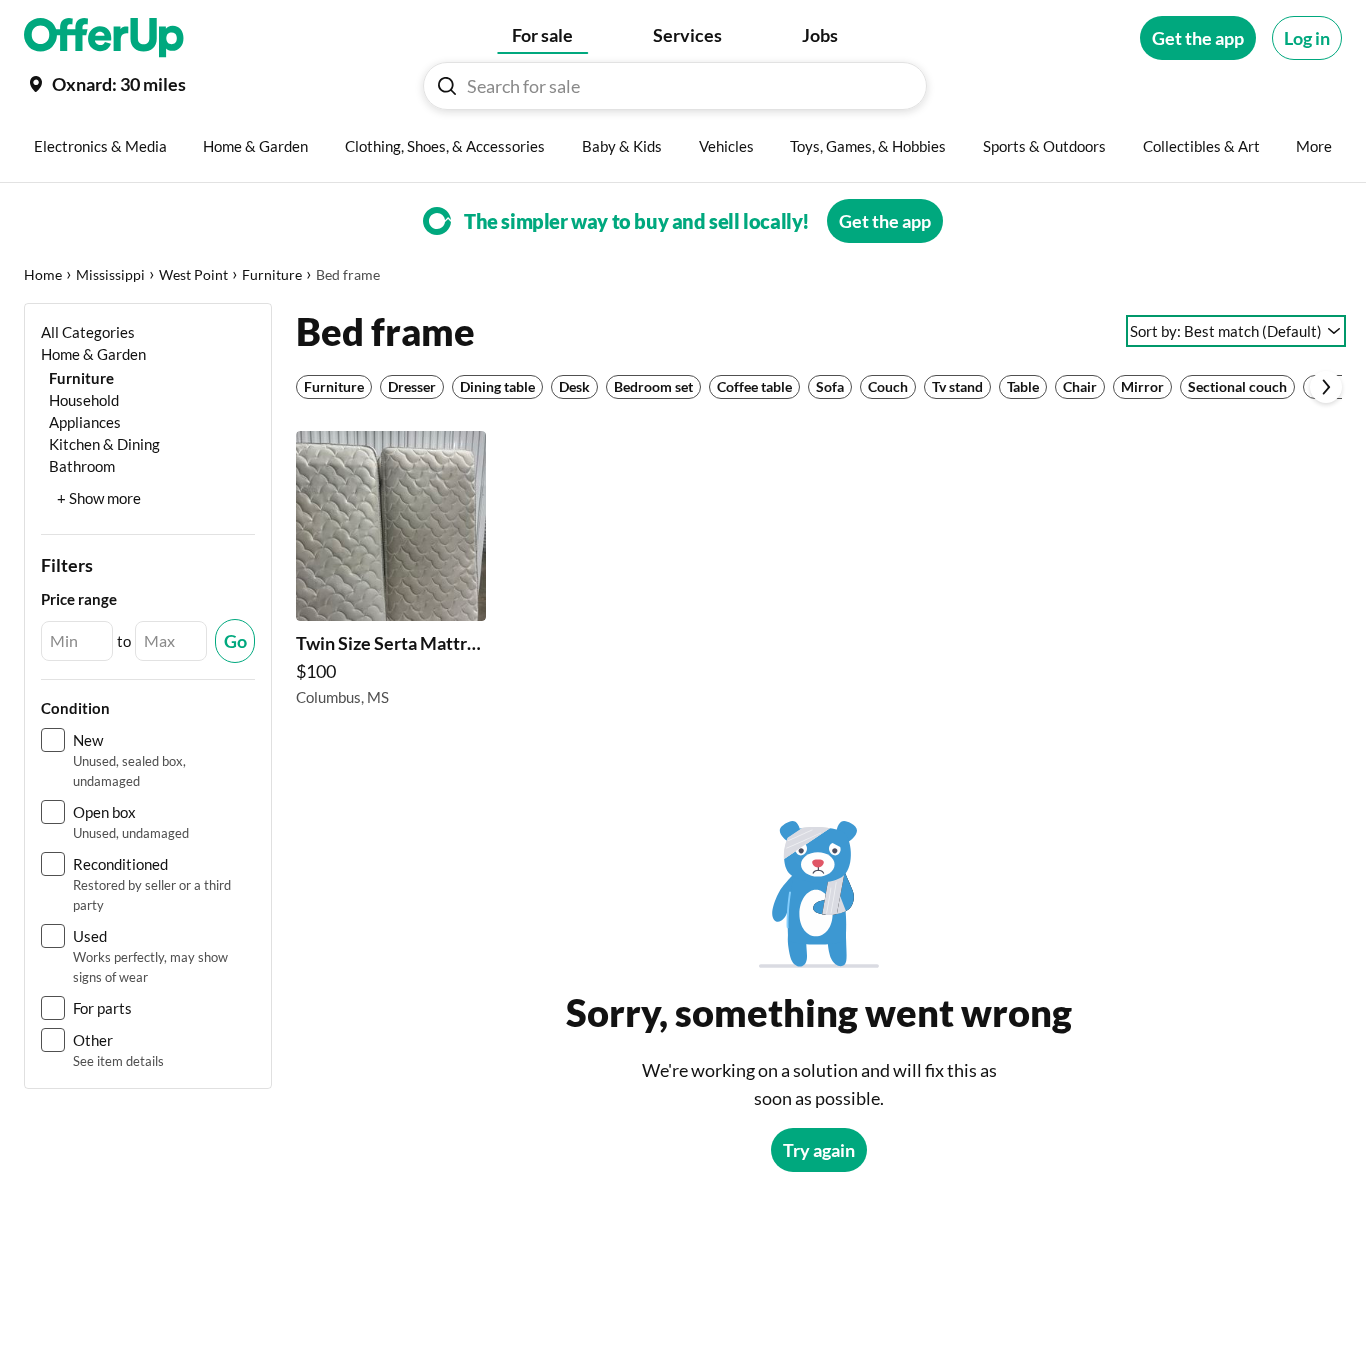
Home (43, 274)
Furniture (272, 274)
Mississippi (110, 274)
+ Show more (99, 498)
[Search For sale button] (447, 86)
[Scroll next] (1326, 387)
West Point (193, 274)
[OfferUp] (104, 38)
